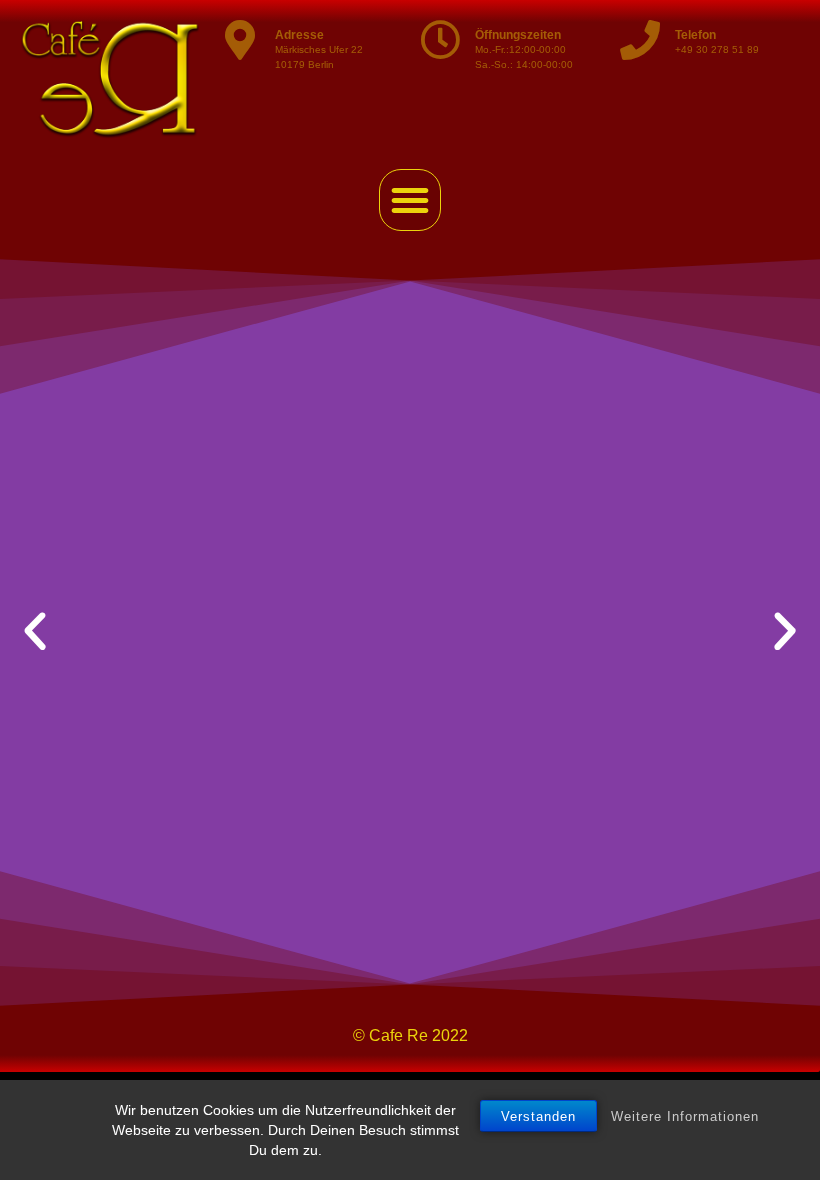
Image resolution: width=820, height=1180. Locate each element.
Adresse (299, 35)
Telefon (695, 35)
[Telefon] (640, 40)
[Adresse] (240, 40)
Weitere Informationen (685, 1116)
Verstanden (538, 1116)
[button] (410, 200)
